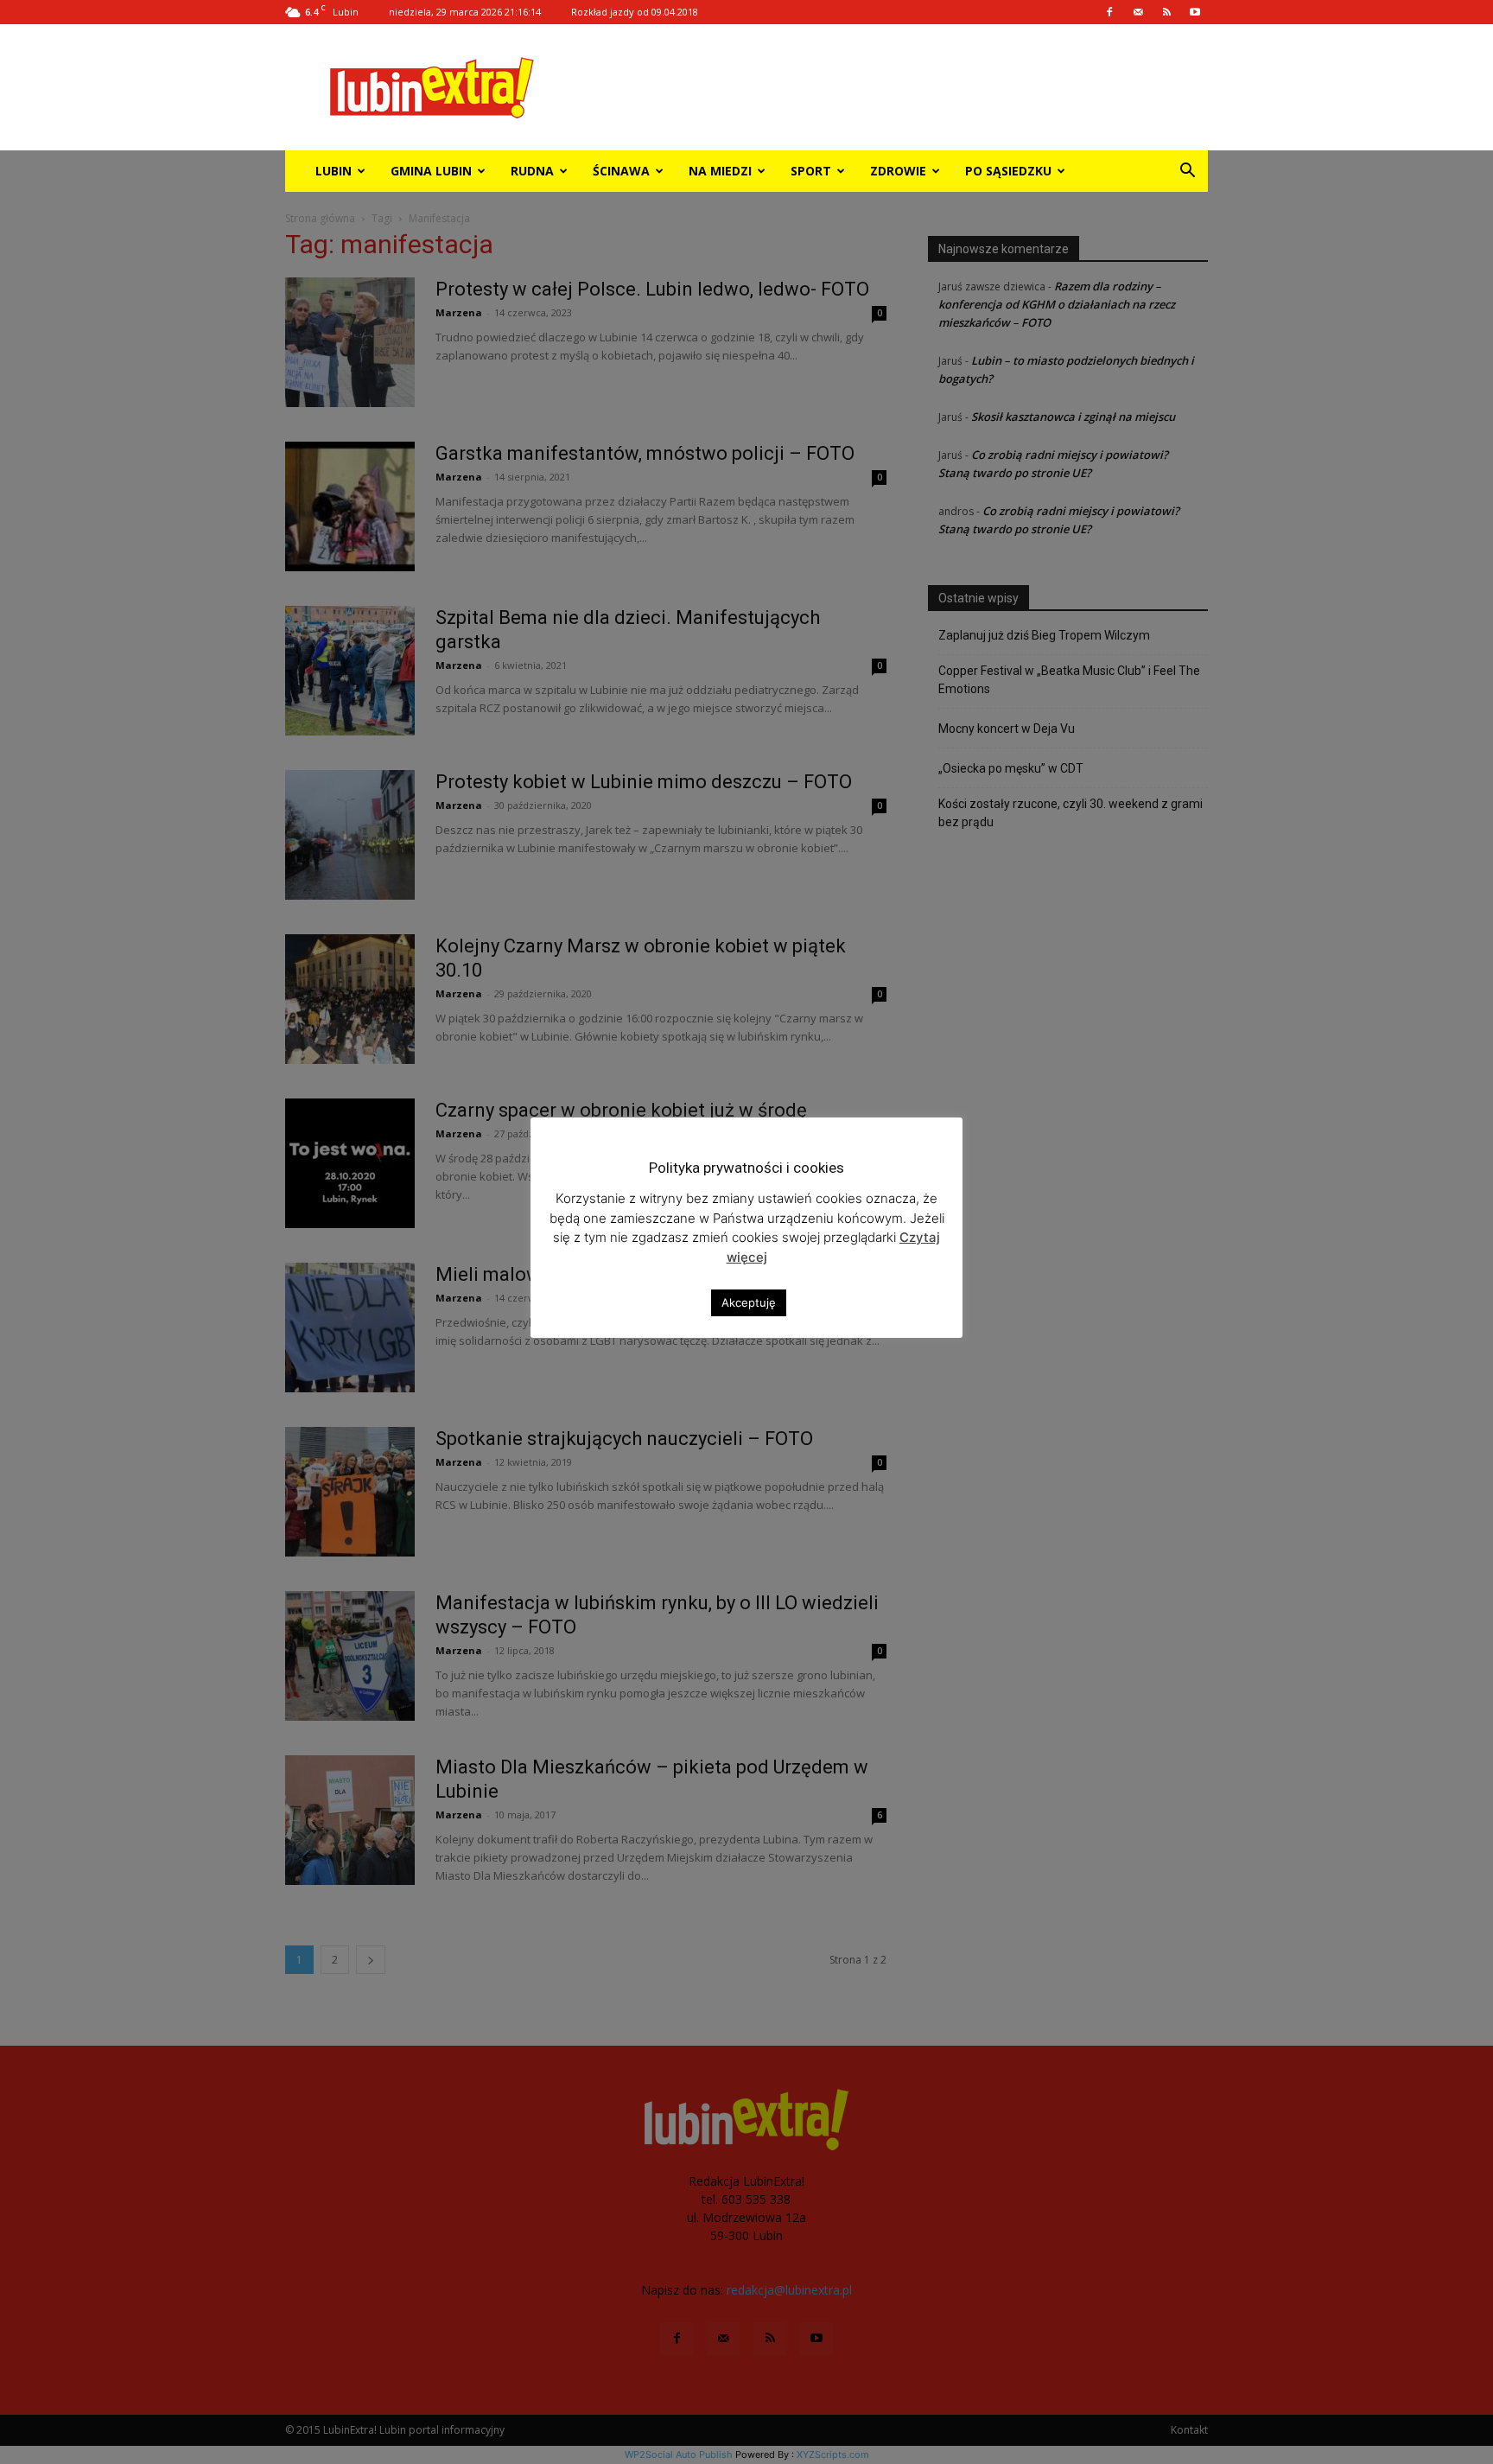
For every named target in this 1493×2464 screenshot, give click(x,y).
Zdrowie (898, 171)
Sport (811, 171)
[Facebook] (1109, 12)
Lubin (334, 171)
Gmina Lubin (431, 171)
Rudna (532, 171)
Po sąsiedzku (1008, 171)
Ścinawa (621, 171)
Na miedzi (720, 171)
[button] (1187, 172)
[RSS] (1166, 12)
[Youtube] (1195, 12)
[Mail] (1138, 12)
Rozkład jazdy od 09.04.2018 (635, 12)
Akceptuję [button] (749, 1302)
